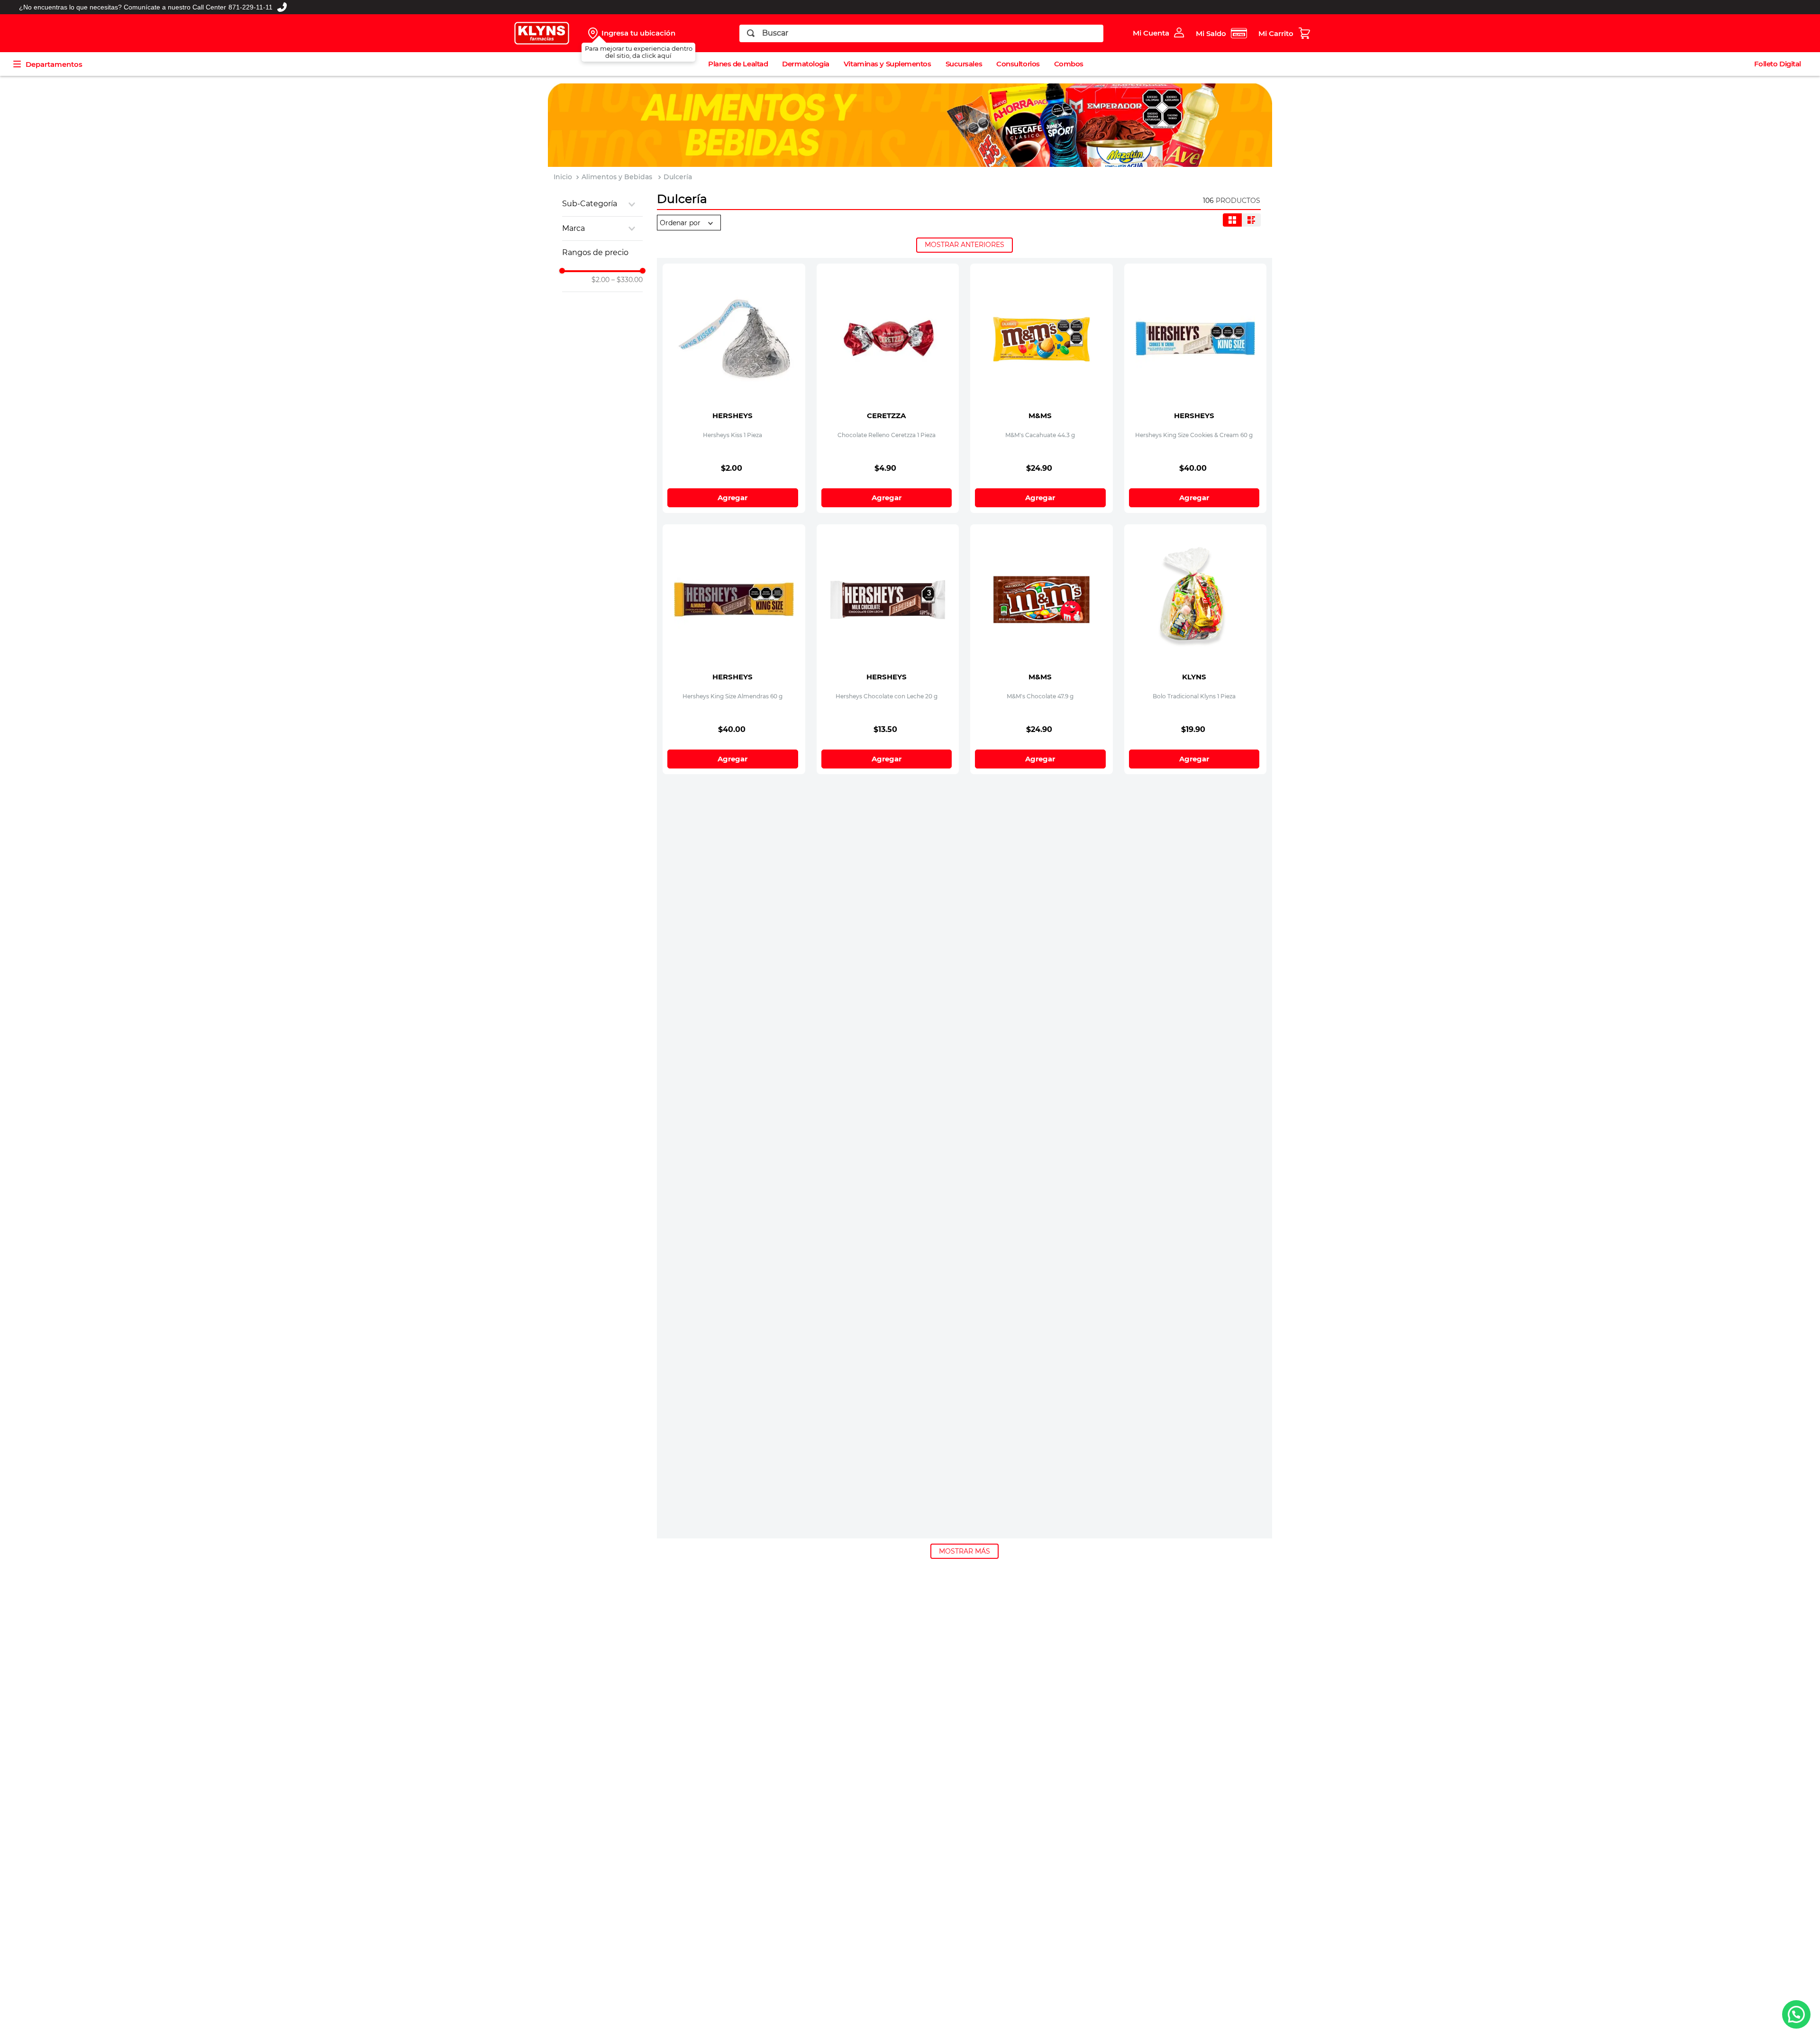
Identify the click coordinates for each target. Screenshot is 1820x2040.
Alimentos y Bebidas (617, 177)
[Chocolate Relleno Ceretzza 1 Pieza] (888, 326)
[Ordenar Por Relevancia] (689, 223)
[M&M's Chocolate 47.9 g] (1042, 587)
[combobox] (921, 33)
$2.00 (601, 280)
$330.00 (627, 280)
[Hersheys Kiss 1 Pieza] (734, 326)
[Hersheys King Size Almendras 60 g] (734, 587)
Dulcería (678, 177)
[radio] (1232, 220)
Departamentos (54, 64)
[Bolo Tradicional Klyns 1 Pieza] (1196, 587)
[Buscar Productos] (751, 33)
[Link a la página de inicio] (563, 177)
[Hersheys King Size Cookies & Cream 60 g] (1196, 326)
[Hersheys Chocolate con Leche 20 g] (888, 587)
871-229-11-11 (250, 7)
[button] (602, 204)
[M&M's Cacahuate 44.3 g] (1042, 326)
